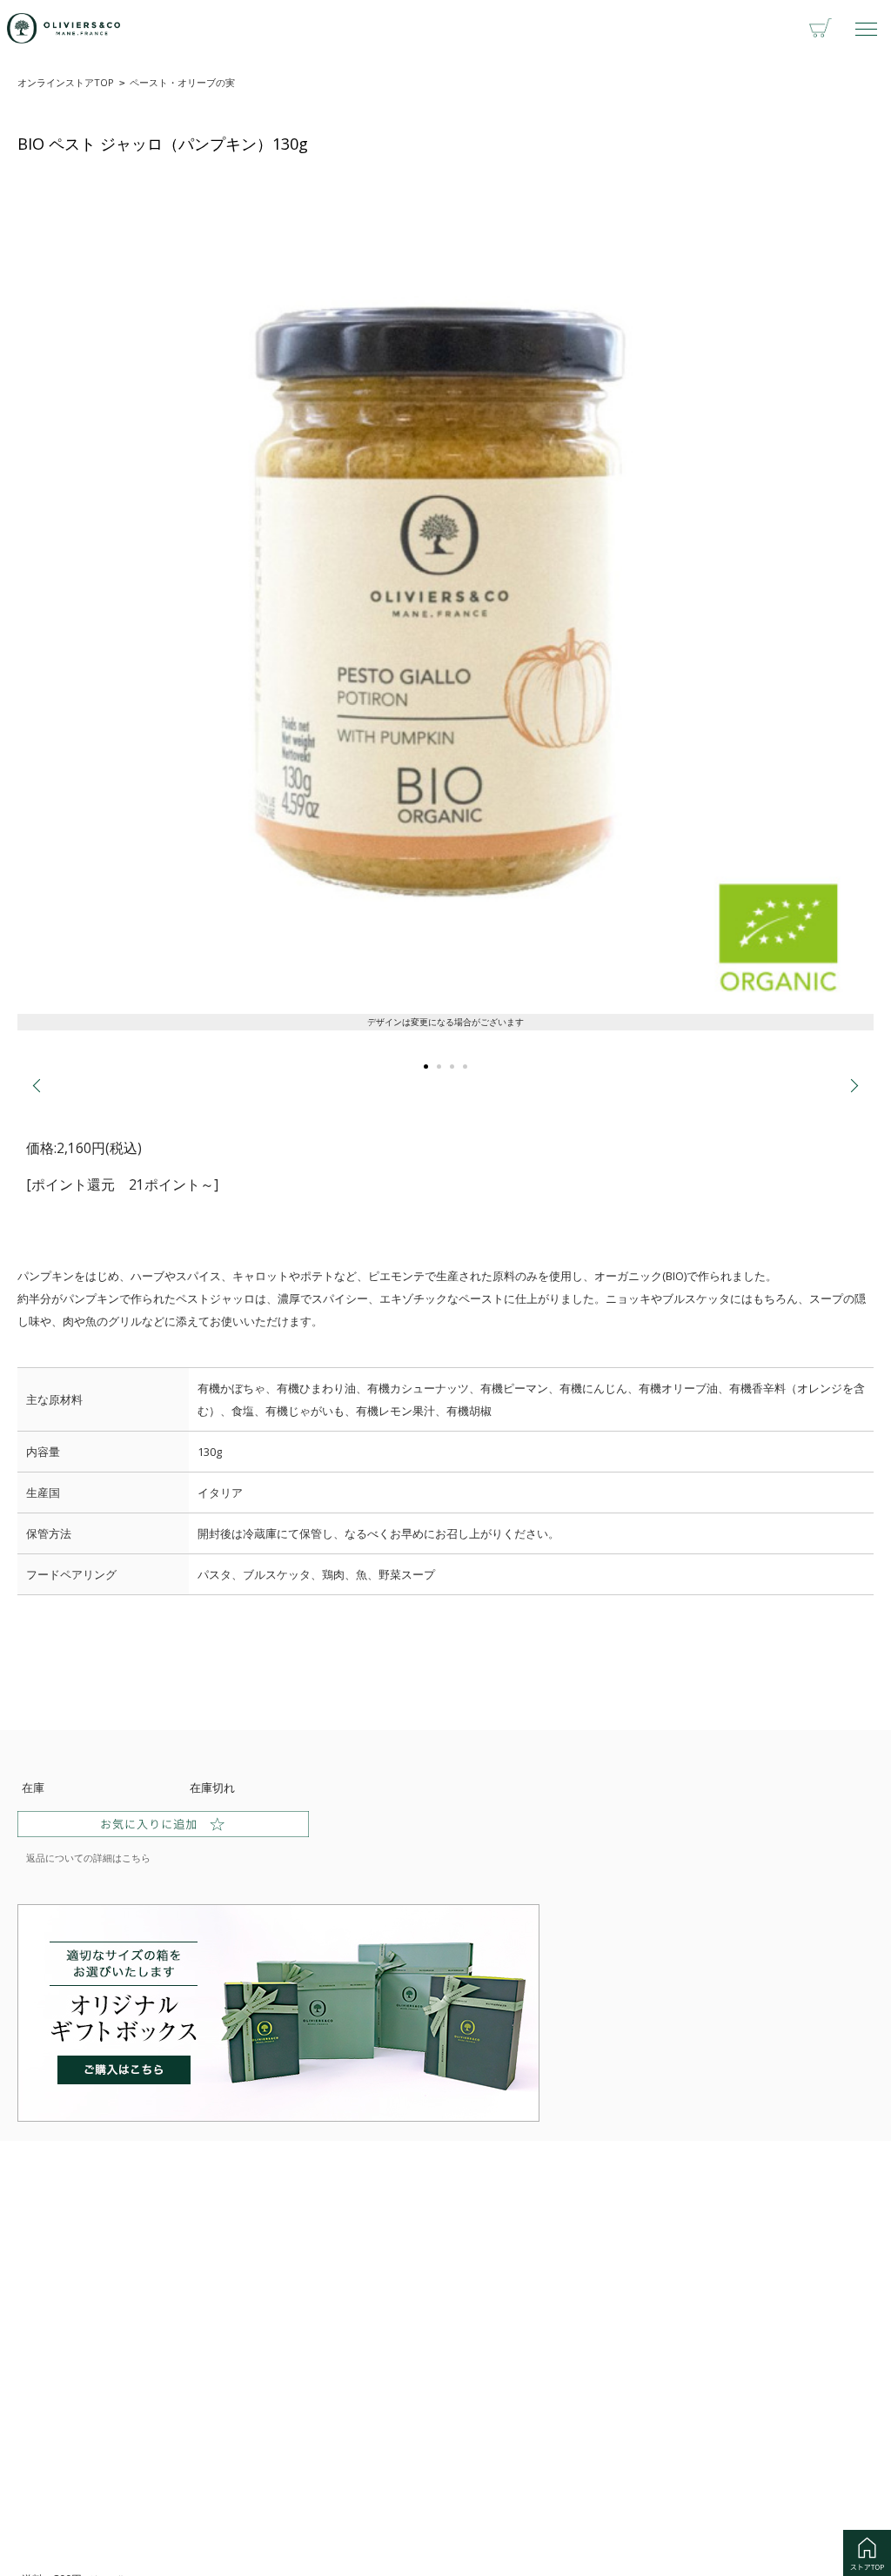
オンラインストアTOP (66, 82)
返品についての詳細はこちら (88, 1858)
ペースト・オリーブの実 (182, 82)
